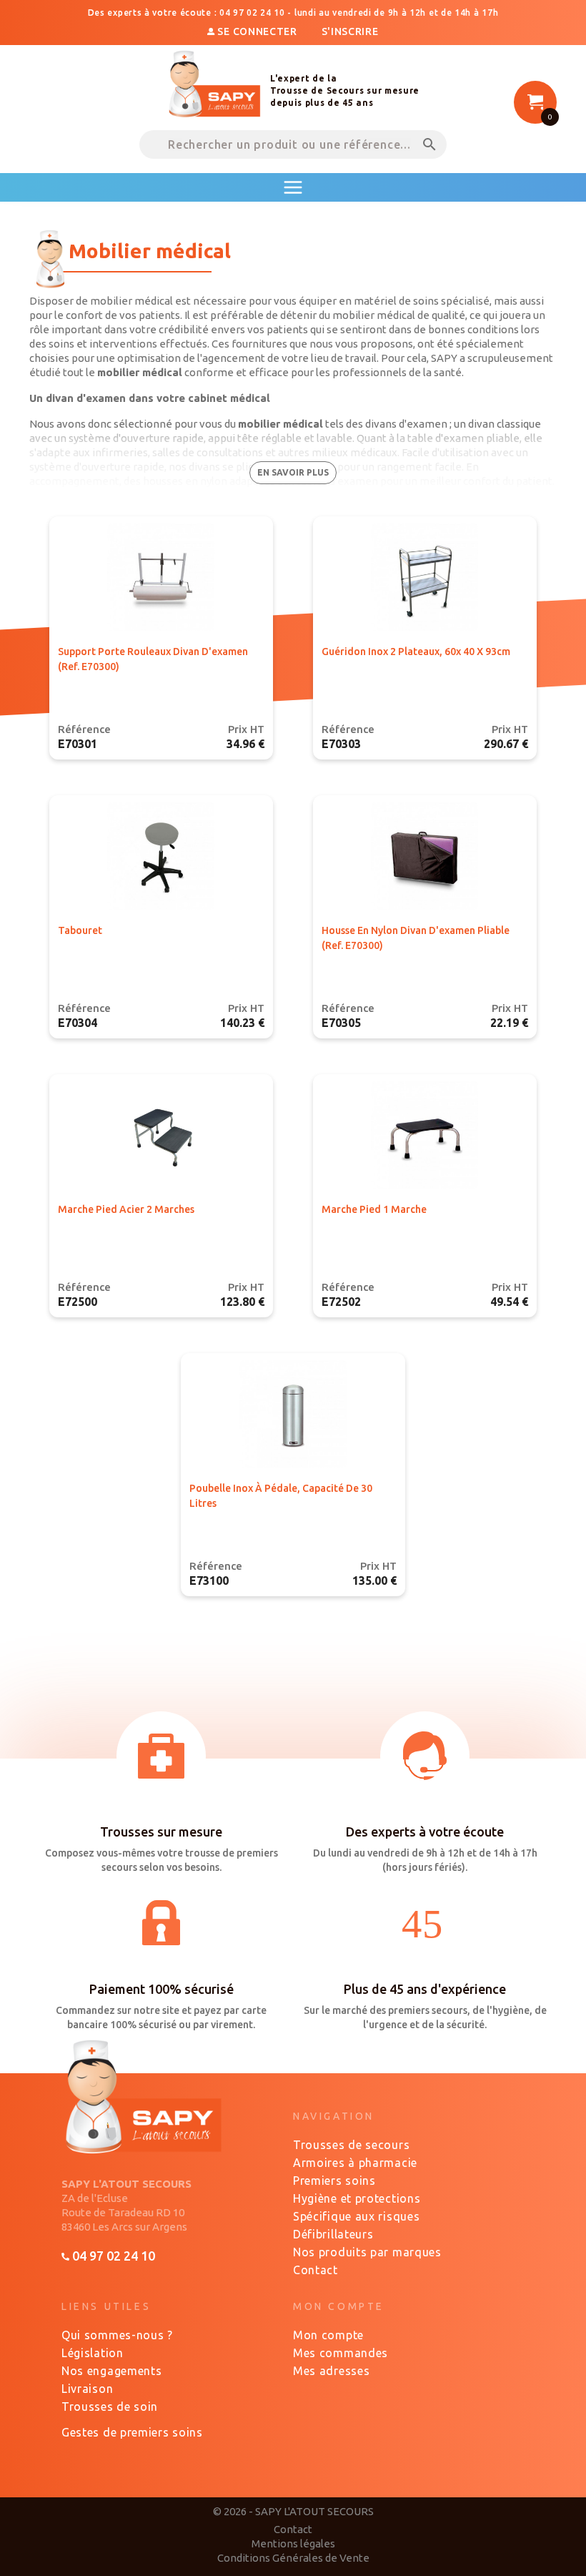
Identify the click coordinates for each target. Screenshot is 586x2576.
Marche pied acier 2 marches (126, 1209)
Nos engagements (112, 2371)
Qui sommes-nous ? (117, 2335)
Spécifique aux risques (356, 2216)
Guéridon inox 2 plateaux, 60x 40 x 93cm (416, 652)
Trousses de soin (110, 2407)
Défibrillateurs (333, 2234)
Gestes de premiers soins (132, 2432)
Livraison (87, 2389)
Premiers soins (334, 2181)
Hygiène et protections (357, 2198)
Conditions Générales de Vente (293, 2558)
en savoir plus (293, 472)
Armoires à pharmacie (355, 2163)
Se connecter (257, 31)
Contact (316, 2270)
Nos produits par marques (367, 2252)
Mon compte (328, 2335)
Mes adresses (331, 2371)
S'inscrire (350, 31)
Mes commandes (341, 2353)
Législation (93, 2353)
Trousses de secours (351, 2145)
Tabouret (80, 930)
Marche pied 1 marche (374, 1209)
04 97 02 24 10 (112, 2256)
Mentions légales (293, 2543)
